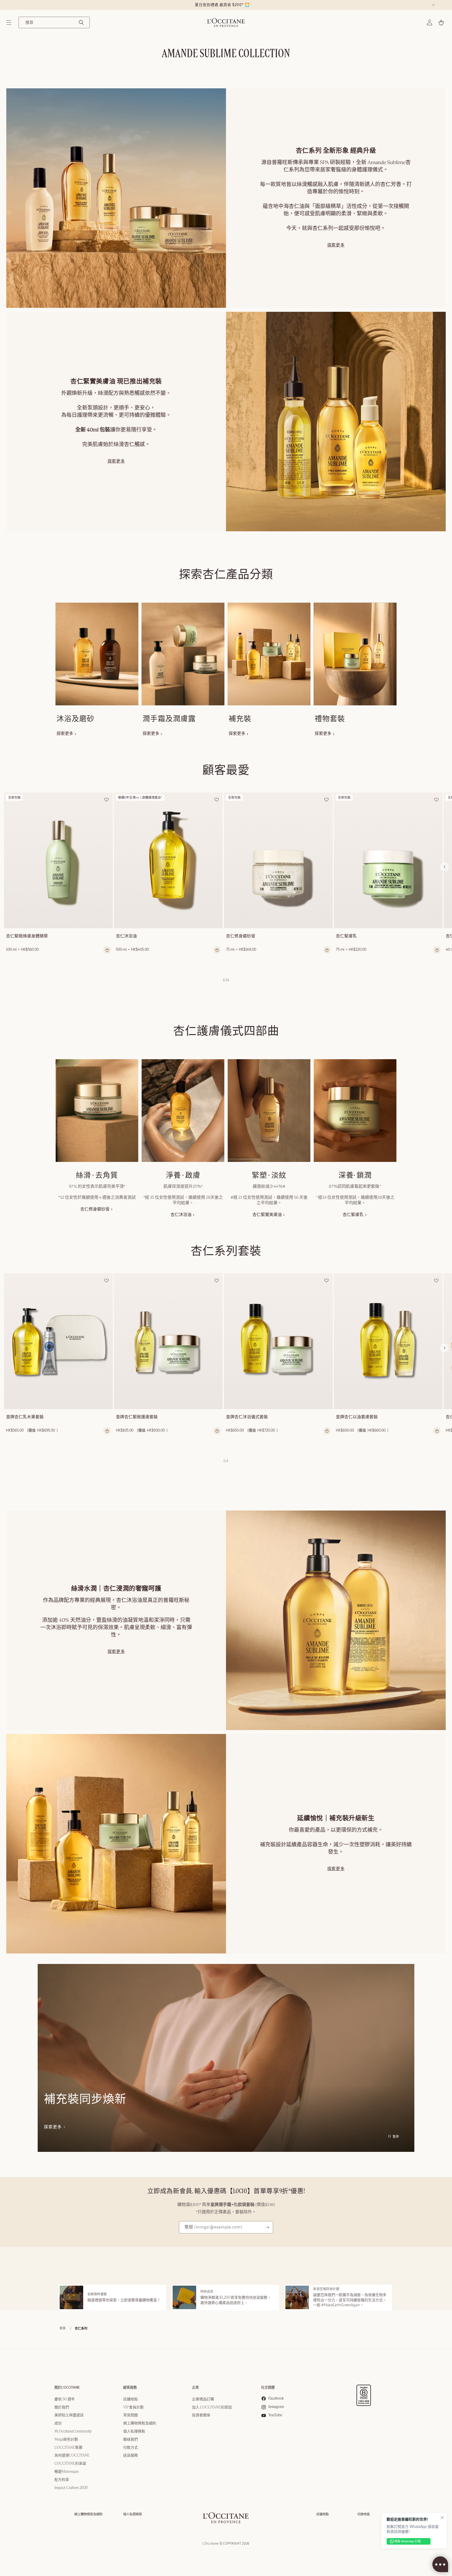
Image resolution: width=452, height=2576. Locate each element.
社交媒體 (268, 2388)
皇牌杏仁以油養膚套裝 (357, 1417)
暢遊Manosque (67, 2472)
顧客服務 (130, 2388)
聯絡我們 (131, 2440)
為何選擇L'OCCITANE (72, 2456)
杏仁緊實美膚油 (267, 1215)
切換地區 (364, 2514)
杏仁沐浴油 (126, 936)
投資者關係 (201, 2415)
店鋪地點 (131, 2399)
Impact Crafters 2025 (71, 2488)
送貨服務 (131, 2456)
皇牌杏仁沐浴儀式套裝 (247, 1417)
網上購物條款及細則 (140, 2423)
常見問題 (131, 2415)
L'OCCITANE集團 (68, 2448)
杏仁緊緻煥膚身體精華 (27, 936)
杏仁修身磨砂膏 (241, 936)
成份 (58, 2423)
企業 (195, 2388)
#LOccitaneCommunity (73, 2431)
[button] (9, 22)
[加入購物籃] (107, 950)
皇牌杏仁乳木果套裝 (25, 1417)
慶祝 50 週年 (65, 2399)
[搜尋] (81, 22)
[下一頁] (444, 867)
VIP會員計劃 (133, 2407)
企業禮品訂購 (203, 2399)
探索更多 (336, 245)
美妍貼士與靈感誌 (69, 2415)
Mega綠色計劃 (66, 2440)
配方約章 (62, 2480)
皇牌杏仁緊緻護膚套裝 (137, 1417)
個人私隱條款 (134, 2431)
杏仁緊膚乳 (346, 936)
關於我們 (62, 2407)
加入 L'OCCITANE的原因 (212, 2407)
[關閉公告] (433, 5)
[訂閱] (267, 2227)
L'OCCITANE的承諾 (70, 2464)
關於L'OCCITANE (67, 2388)
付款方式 (131, 2448)
